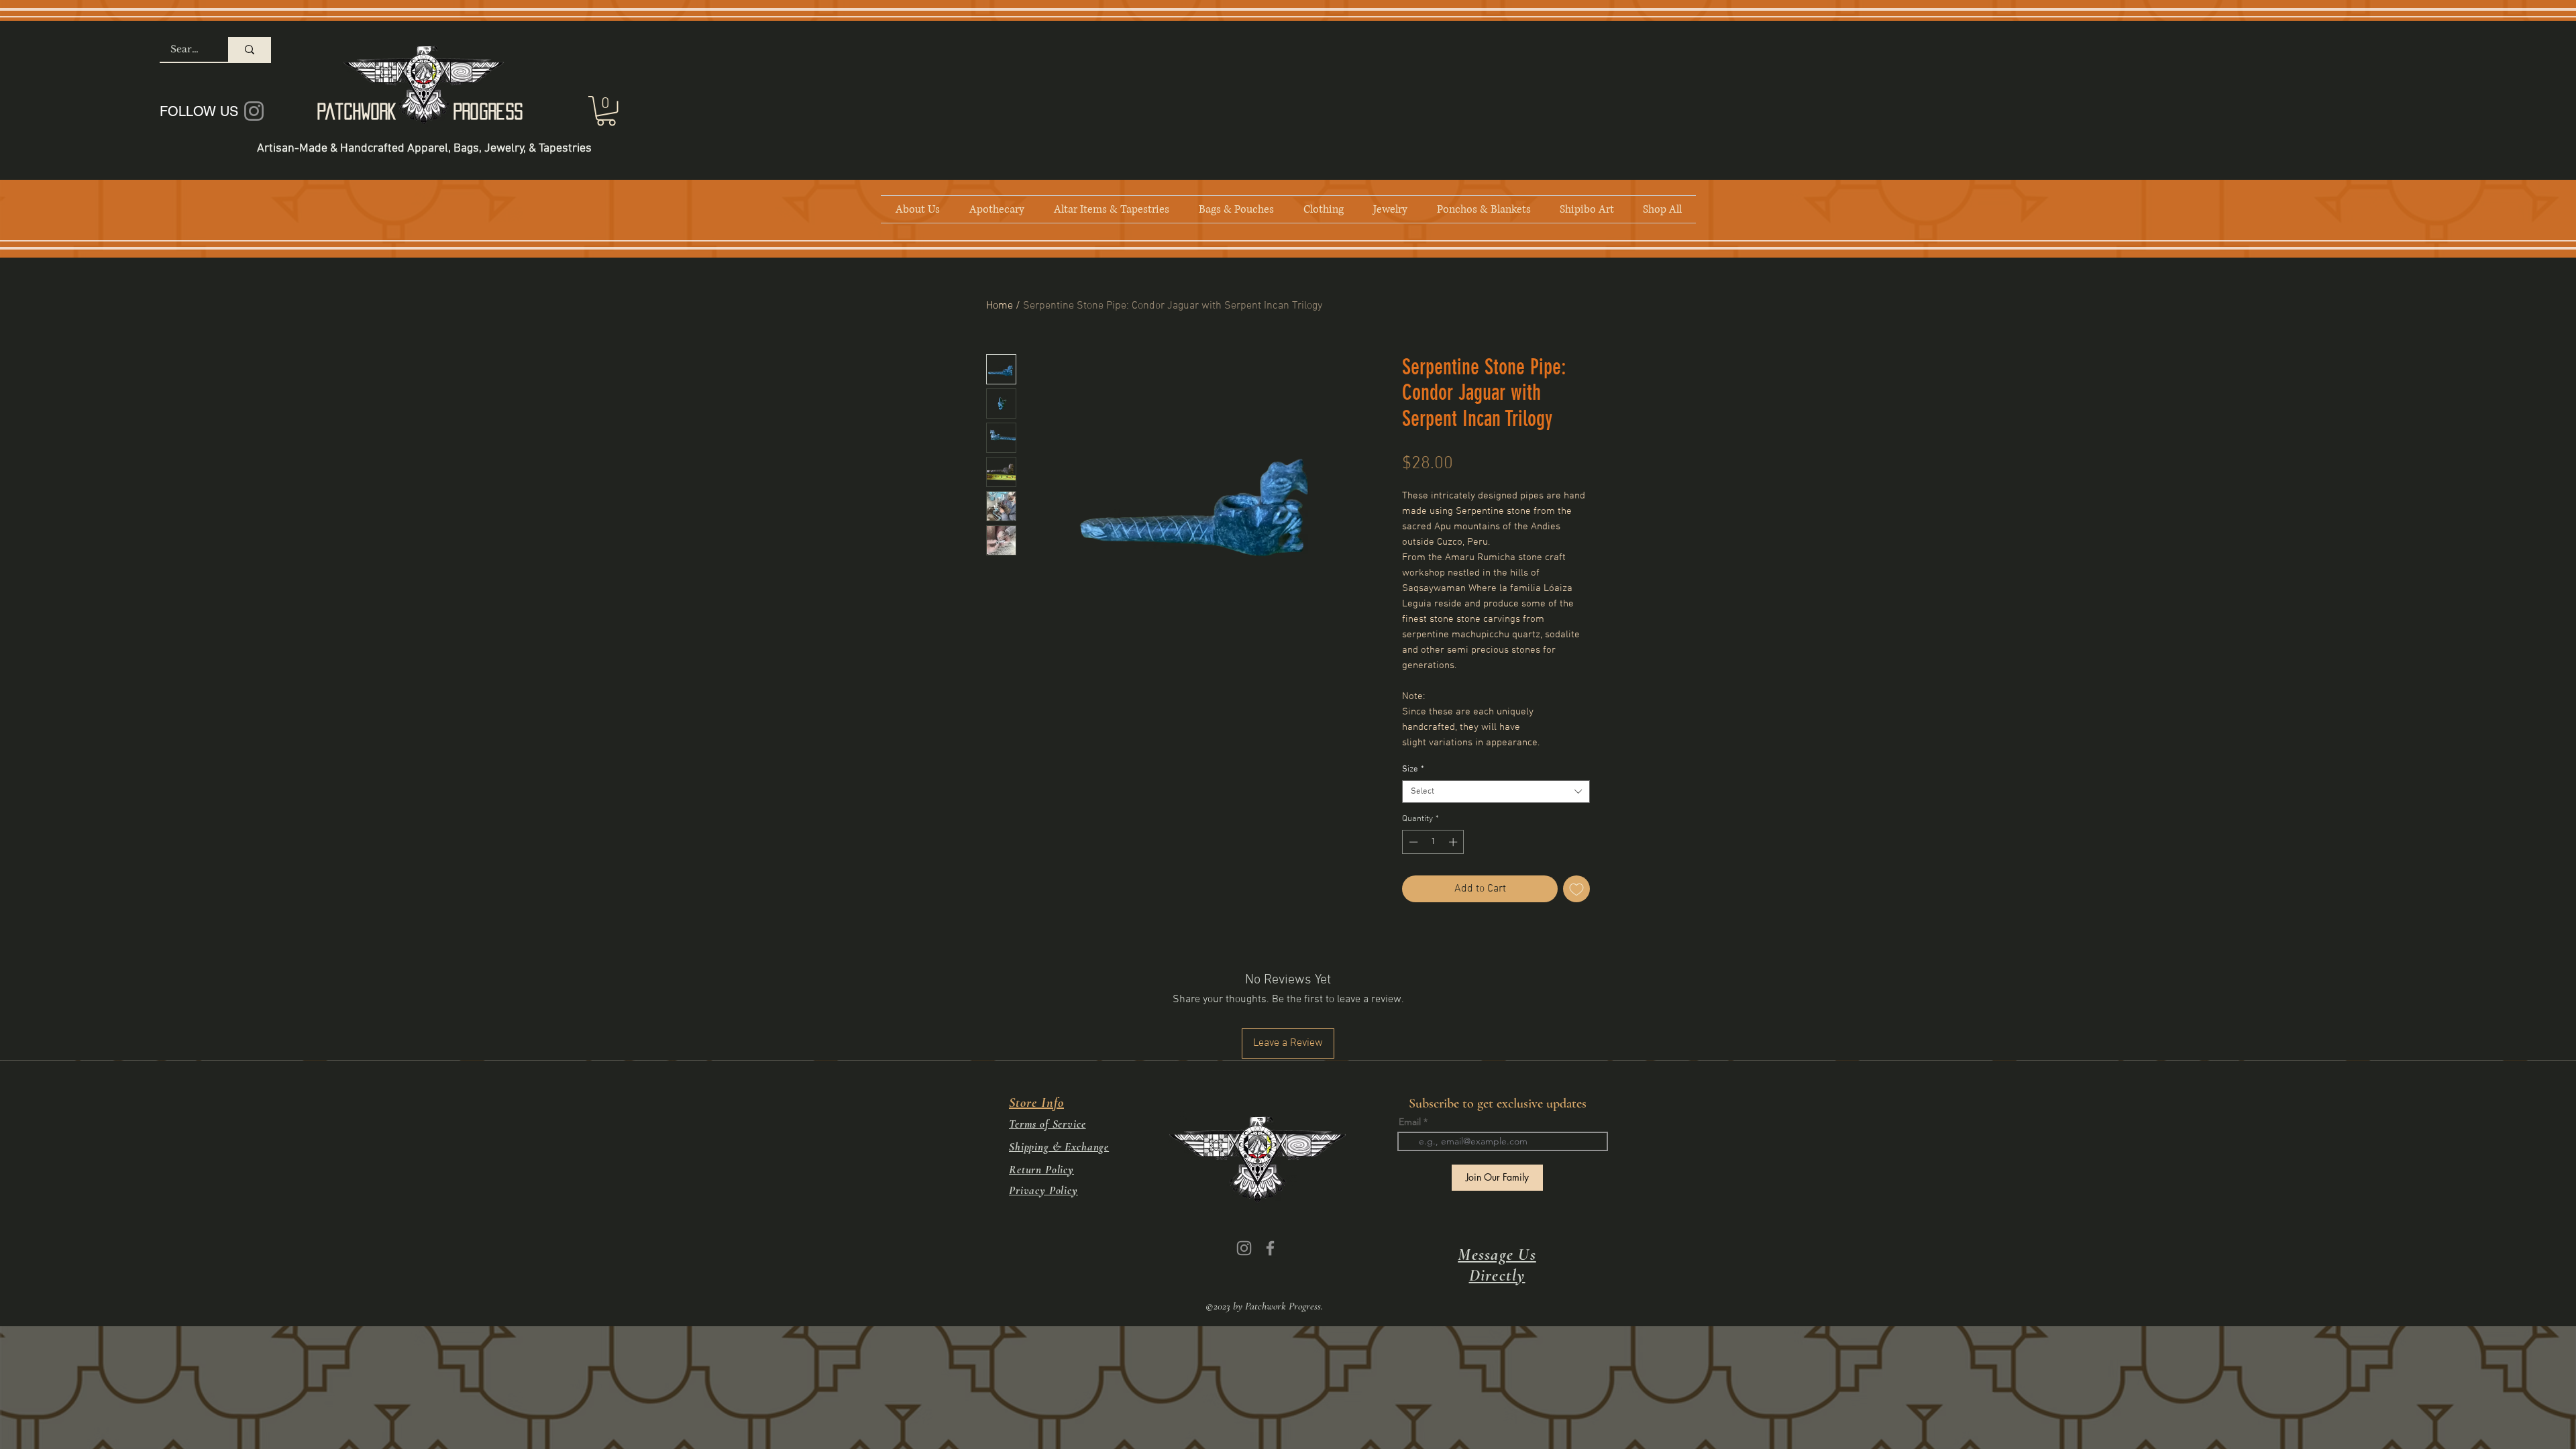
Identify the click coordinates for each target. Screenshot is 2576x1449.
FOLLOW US (199, 111)
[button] (606, 111)
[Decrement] (1412, 842)
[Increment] (1454, 842)
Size (1413, 769)
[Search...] (250, 49)
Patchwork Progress (420, 111)
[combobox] (1496, 792)
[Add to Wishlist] (1576, 889)
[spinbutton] (1433, 842)
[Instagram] (1244, 1248)
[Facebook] (1270, 1248)
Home (1000, 306)
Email (1410, 1122)
